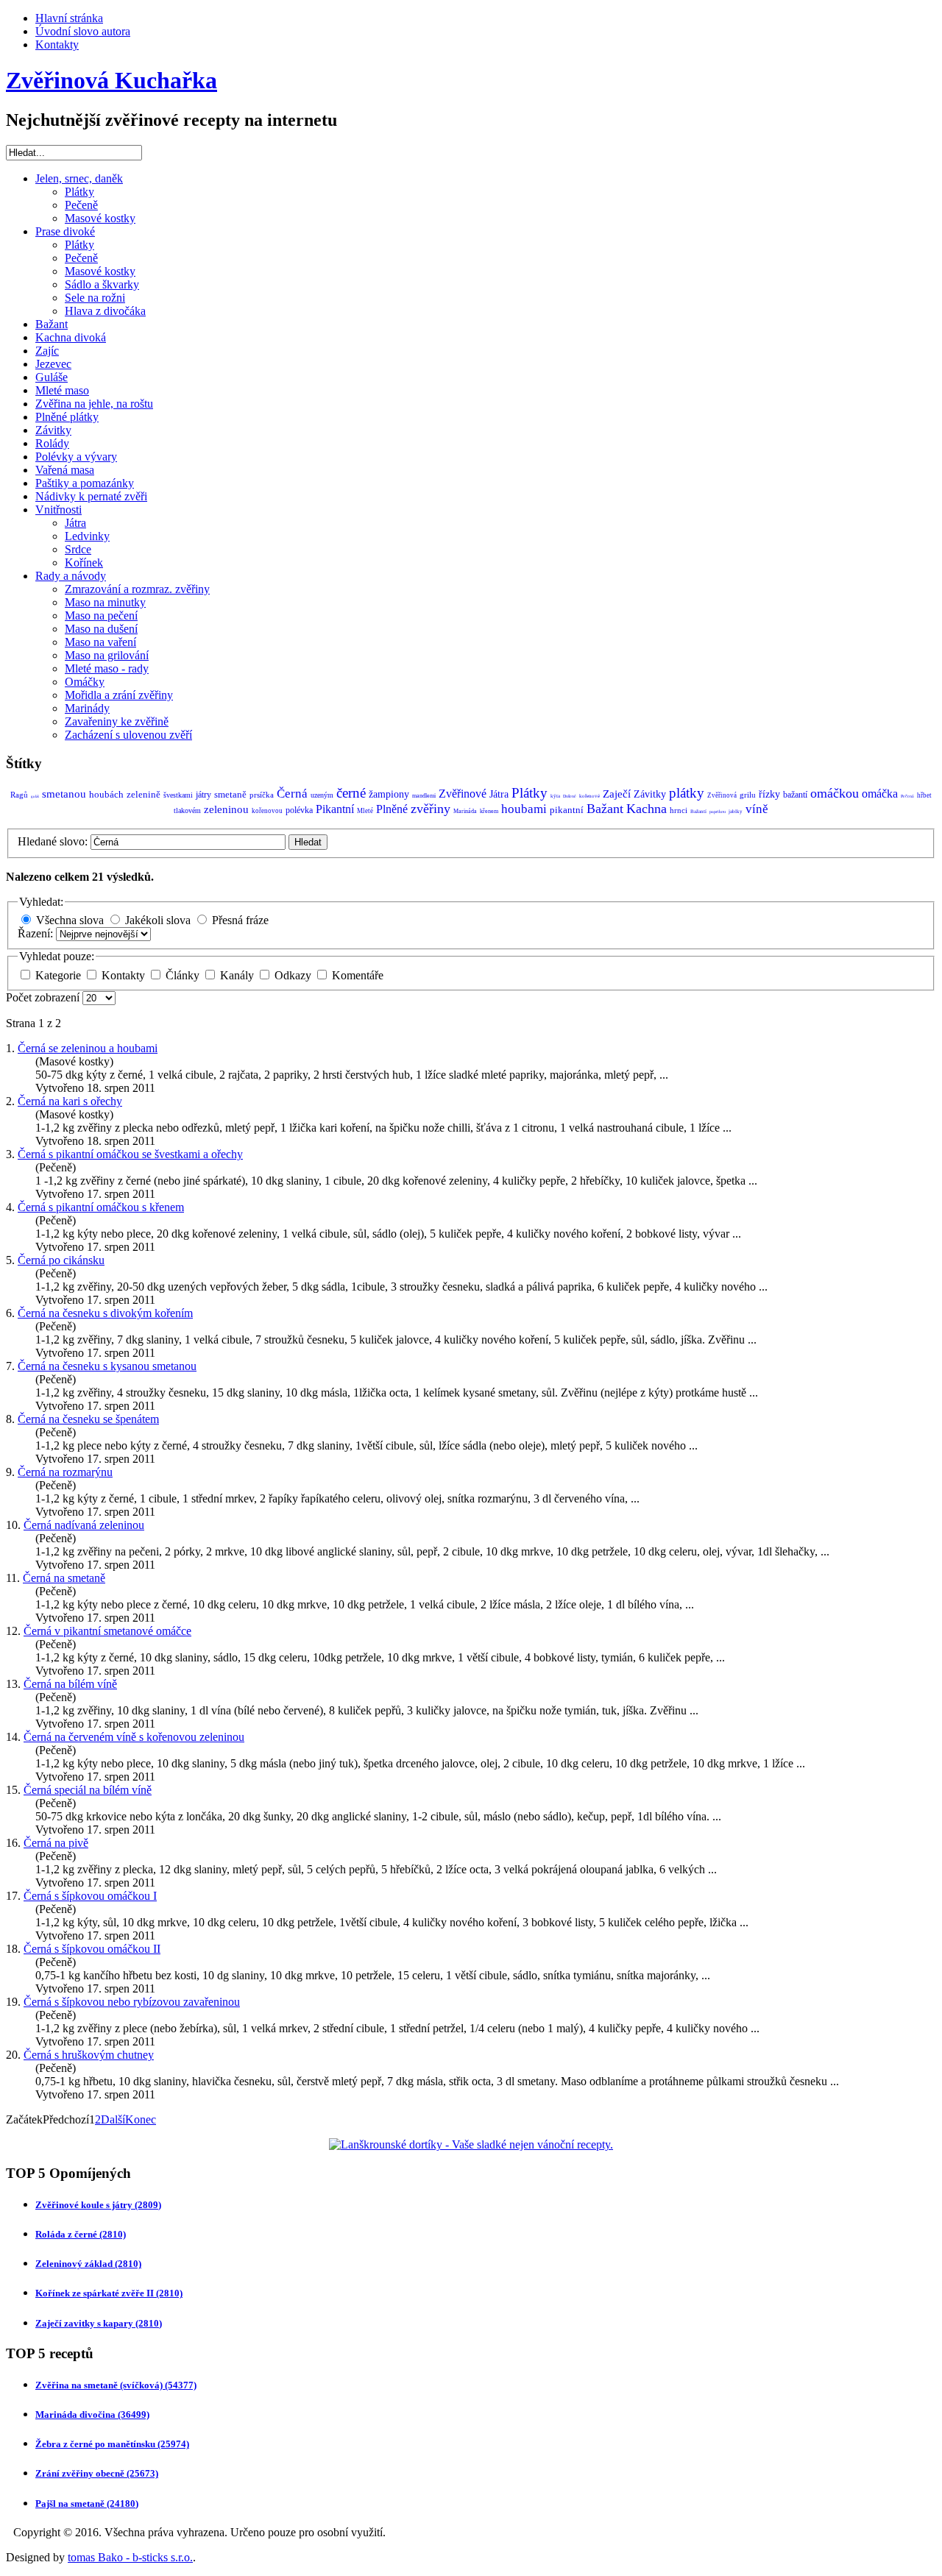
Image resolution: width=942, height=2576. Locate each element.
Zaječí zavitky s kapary (99, 2323)
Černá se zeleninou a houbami (88, 1048)
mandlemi (424, 796)
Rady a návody (71, 576)
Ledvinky (87, 536)
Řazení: (37, 933)
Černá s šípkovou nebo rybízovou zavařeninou (132, 2002)
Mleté (365, 811)
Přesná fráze (240, 920)
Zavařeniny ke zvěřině (117, 721)
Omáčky (85, 682)
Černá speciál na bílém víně (88, 1790)
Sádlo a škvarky (102, 284)
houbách (106, 794)
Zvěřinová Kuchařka (111, 80)
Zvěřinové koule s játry (98, 2205)
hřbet (924, 795)
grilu (748, 795)
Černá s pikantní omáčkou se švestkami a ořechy (130, 1154)
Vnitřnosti (59, 510)
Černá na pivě (56, 1843)
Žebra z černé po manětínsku (112, 2444)
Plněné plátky (67, 417)
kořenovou (267, 811)
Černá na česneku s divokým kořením (105, 1313)
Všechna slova (70, 920)
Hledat (308, 842)
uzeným (322, 795)
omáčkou (835, 793)
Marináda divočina (92, 2414)
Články (184, 975)
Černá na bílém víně (70, 1684)
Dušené (570, 796)
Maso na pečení (101, 615)
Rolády (52, 443)
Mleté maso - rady (107, 668)
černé (351, 793)
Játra (75, 523)
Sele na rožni (95, 298)
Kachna (647, 809)
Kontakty (57, 45)
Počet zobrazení (44, 997)
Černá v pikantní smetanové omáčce (107, 1631)
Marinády (87, 708)
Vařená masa (65, 470)
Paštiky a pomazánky (85, 483)
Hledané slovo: (54, 841)
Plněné (392, 809)
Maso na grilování (107, 655)
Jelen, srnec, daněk (79, 178)
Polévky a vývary (76, 457)
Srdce (78, 549)
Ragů (19, 795)
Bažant (52, 324)
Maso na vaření (100, 642)
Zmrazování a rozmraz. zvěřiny (137, 589)
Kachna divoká (71, 337)
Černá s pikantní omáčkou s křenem (101, 1207)
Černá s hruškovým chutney (89, 2055)
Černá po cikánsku (61, 1260)
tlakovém (187, 810)
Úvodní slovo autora (83, 31)
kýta (555, 796)
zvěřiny (431, 809)
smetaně (230, 794)
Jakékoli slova (158, 920)
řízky (769, 794)
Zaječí (617, 794)
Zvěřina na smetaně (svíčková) (116, 2385)
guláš (35, 796)
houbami (524, 809)
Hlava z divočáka (105, 311)
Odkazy (294, 975)
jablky (736, 812)
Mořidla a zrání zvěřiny (119, 695)
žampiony (389, 794)
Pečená (907, 796)
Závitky (53, 430)
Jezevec (53, 364)
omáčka (880, 794)
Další (113, 2119)
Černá (292, 794)
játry (203, 795)
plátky (687, 793)
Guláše (52, 377)
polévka (299, 810)
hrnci (679, 810)
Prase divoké (65, 231)
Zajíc (47, 351)
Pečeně (81, 205)
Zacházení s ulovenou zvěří (128, 735)
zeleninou (226, 809)
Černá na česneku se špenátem (88, 1419)
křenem (489, 811)
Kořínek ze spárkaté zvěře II (109, 2293)
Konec (141, 2119)
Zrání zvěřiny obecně (97, 2473)
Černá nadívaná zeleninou (84, 1525)
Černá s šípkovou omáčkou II (92, 1949)
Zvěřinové (463, 794)
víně (757, 809)
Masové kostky (100, 218)
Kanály (238, 975)
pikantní (567, 810)
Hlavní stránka (69, 18)
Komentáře (358, 975)
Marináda (465, 811)
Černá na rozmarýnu (65, 1472)
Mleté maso (62, 390)
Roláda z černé (81, 2234)
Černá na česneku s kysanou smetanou (107, 1366)
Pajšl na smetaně (87, 2504)
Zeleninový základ (88, 2264)
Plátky (79, 192)
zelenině (144, 794)
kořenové (589, 796)
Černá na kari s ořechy (70, 1101)
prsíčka (262, 795)
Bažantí (698, 812)
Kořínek (84, 563)
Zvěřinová (722, 795)
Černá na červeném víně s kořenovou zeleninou (134, 1737)
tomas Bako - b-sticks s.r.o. (130, 2557)
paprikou (718, 812)
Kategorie (60, 975)
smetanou (64, 794)
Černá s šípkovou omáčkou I (90, 1896)
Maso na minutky (105, 602)
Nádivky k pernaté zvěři (91, 496)
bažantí (795, 795)
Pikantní (335, 809)
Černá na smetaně (64, 1578)
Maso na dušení (101, 629)
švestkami (178, 795)
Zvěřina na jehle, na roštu (94, 404)
